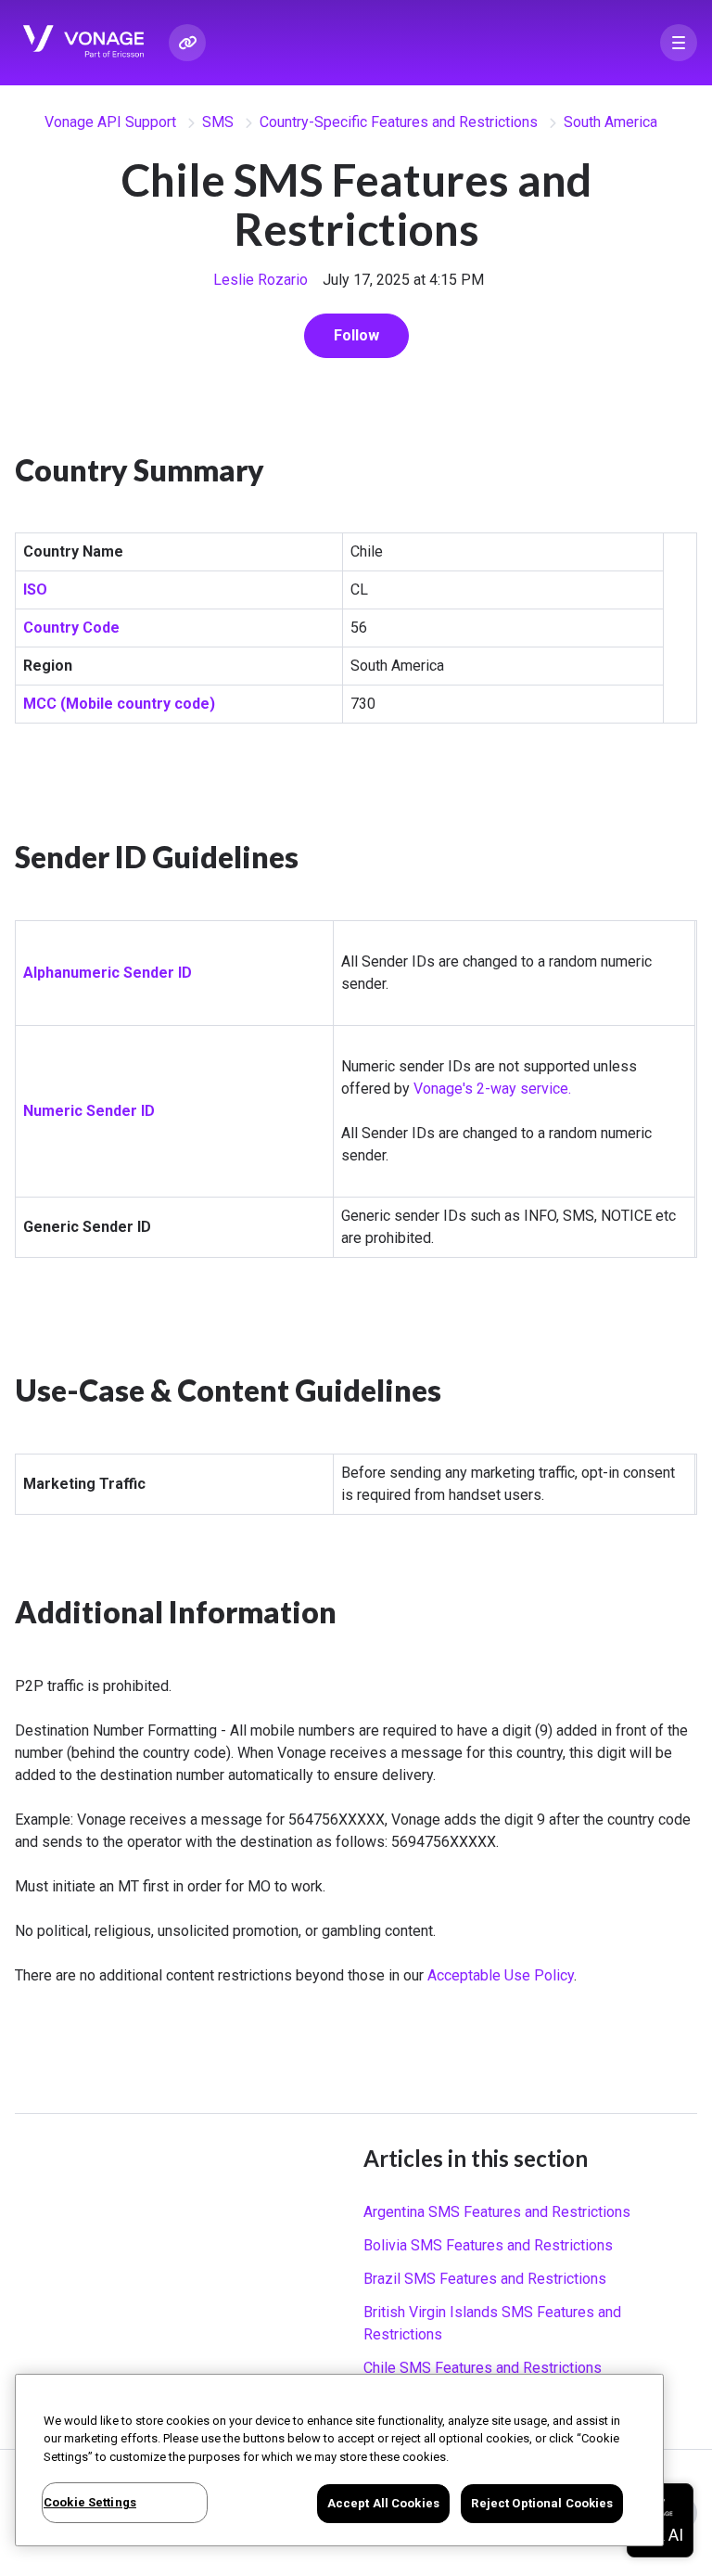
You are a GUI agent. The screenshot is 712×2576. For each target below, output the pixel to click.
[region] (339, 2460)
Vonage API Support (110, 122)
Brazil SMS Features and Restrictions (485, 2279)
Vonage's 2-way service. (492, 1089)
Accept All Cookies (383, 2503)
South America (610, 122)
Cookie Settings (90, 2502)
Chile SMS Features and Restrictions (483, 2368)
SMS (218, 122)
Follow (356, 335)
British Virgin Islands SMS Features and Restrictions (492, 2323)
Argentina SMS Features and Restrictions (497, 2212)
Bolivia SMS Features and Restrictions (488, 2245)
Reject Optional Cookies (542, 2503)
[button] (679, 43)
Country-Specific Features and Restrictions (399, 122)
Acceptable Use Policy (501, 1975)
